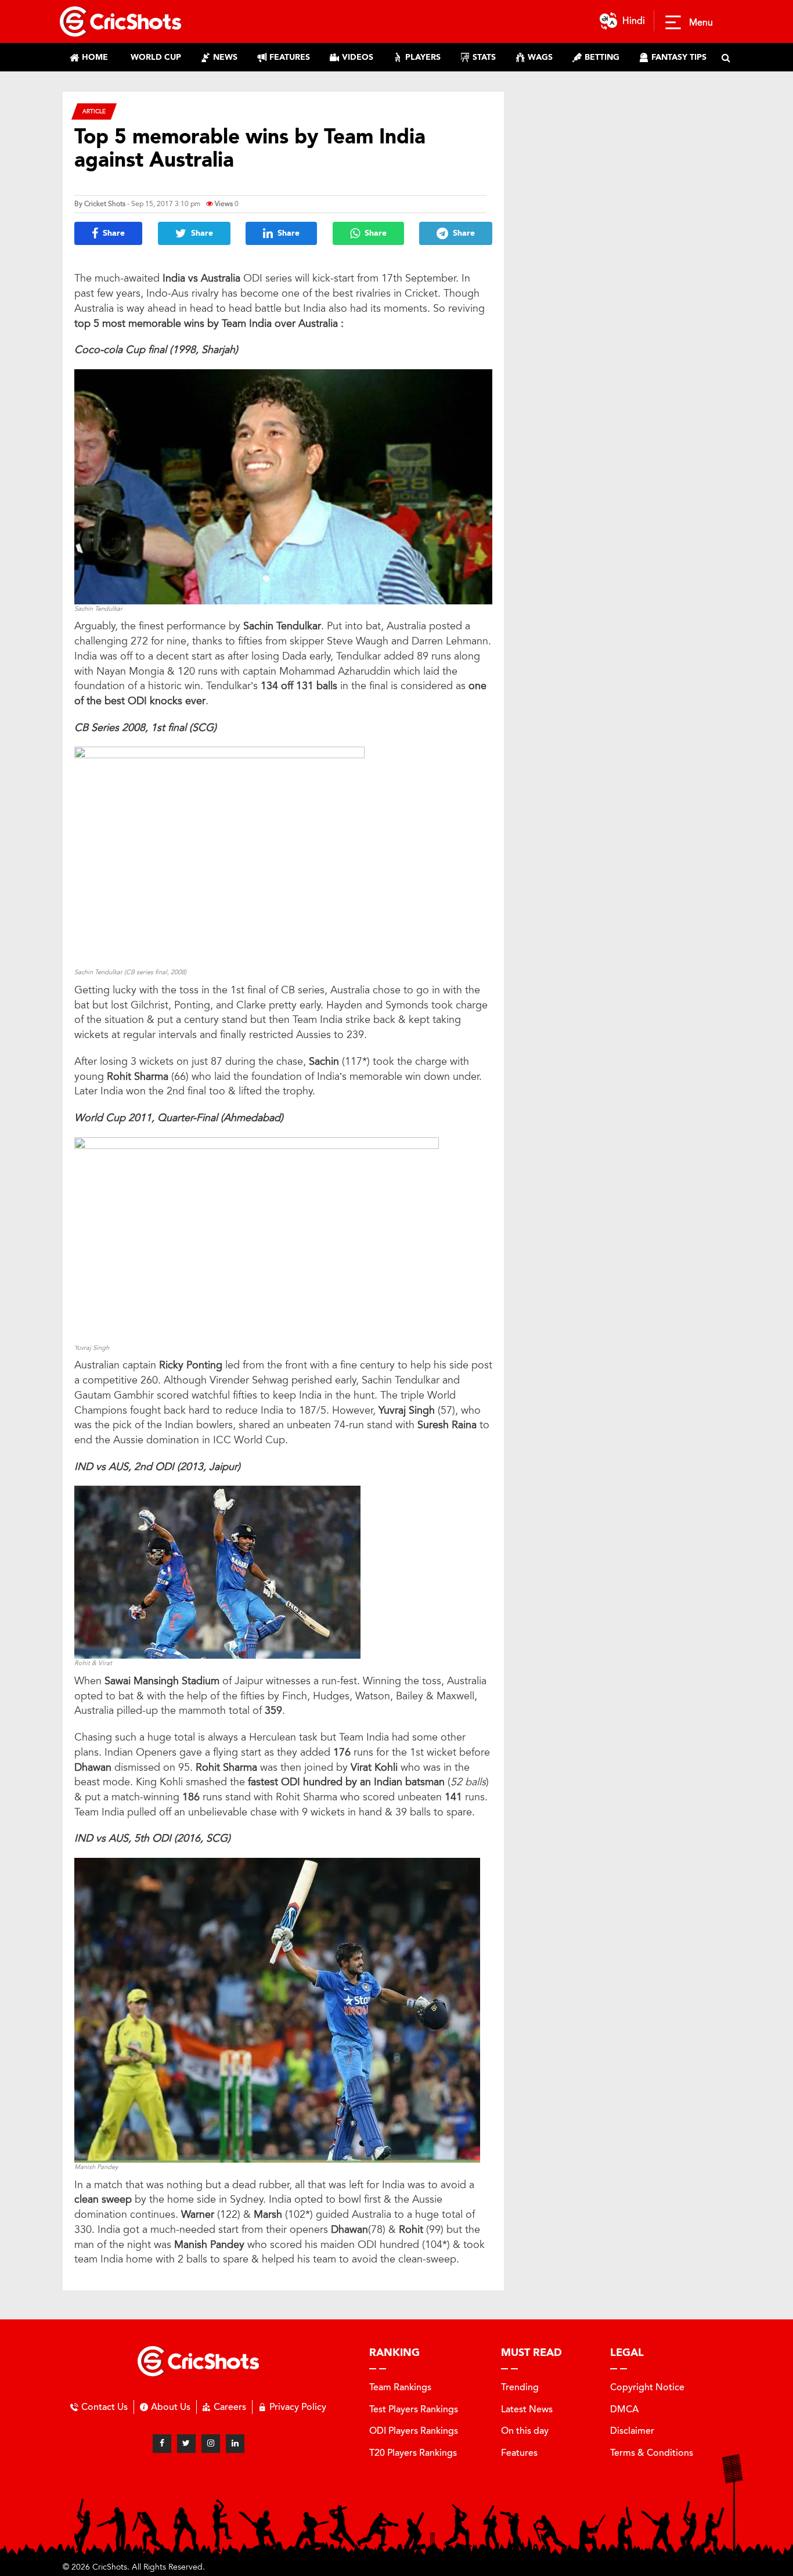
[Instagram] (211, 2444)
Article (94, 111)
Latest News (527, 2409)
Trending (520, 2387)
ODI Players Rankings (414, 2431)
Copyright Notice (647, 2387)
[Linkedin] (235, 2444)
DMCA (624, 2409)
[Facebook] (162, 2444)
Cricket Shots (105, 204)
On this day (525, 2431)
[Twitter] (186, 2444)
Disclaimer (632, 2431)
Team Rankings (400, 2387)
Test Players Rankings (414, 2409)
